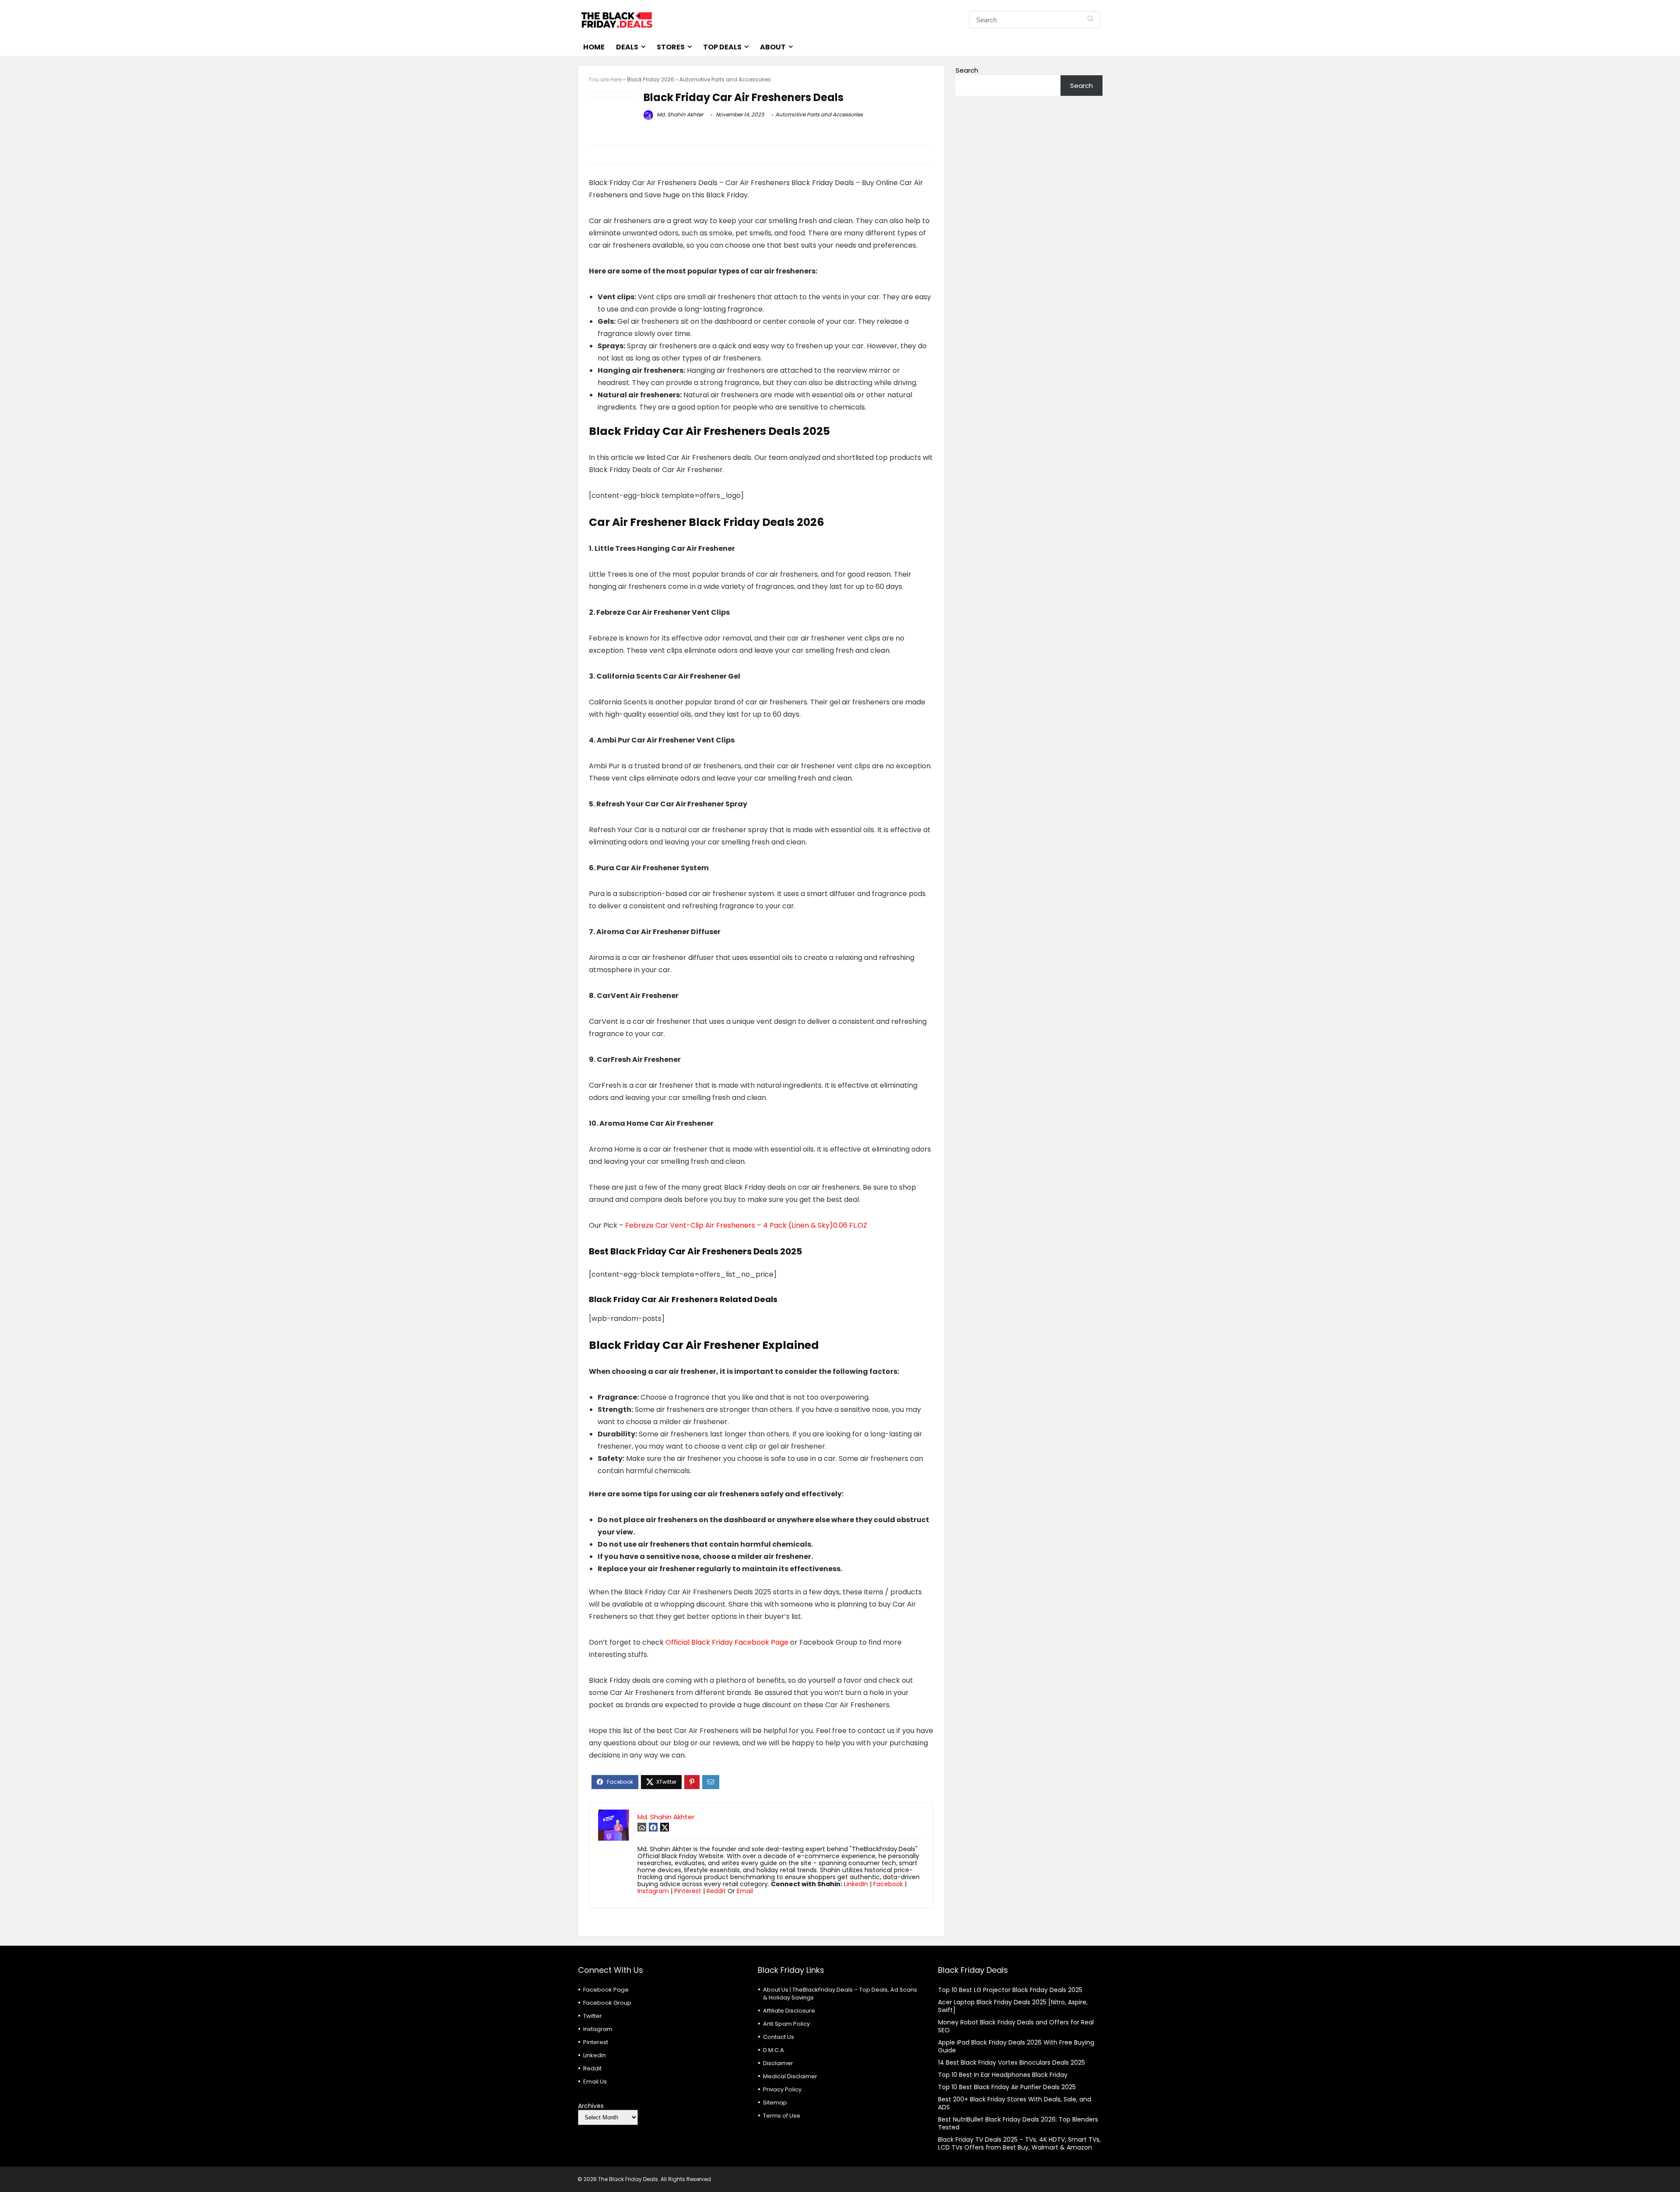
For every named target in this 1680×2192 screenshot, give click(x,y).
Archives (591, 2106)
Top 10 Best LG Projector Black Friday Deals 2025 (1010, 1990)
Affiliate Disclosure (789, 2011)
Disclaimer (778, 2063)
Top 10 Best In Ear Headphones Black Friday (1003, 2075)
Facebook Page (606, 1990)
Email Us (595, 2082)
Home (594, 47)
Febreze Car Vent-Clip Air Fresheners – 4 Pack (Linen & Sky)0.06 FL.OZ (746, 1225)
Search (967, 70)
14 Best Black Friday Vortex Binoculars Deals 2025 (1011, 2062)
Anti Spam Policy (786, 2024)
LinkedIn (856, 1884)
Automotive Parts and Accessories (725, 79)
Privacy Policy (782, 2089)
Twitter (593, 2016)
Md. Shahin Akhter (679, 114)
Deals (627, 47)
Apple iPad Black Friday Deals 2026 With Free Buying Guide (1016, 2046)
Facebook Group (607, 2003)
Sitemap (775, 2103)
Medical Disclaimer (790, 2076)
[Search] (1090, 20)
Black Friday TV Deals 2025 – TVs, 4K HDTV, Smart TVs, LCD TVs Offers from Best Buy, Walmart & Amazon (1019, 2143)
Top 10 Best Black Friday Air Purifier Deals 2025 (1007, 2087)
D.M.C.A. (774, 2050)
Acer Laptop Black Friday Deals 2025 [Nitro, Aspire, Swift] (1013, 2006)
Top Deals (722, 47)
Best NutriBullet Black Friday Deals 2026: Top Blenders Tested (1018, 2123)
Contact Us (779, 2037)
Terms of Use (782, 2116)
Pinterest (688, 1891)
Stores (671, 47)
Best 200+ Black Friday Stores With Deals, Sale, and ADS (1015, 2103)
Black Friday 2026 (651, 79)
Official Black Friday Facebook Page (727, 1642)
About (773, 47)
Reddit (716, 1891)
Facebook (888, 1884)
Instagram (653, 1891)
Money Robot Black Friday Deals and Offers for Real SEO (1016, 2026)
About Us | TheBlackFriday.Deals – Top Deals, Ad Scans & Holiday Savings (840, 1994)
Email (745, 1891)
